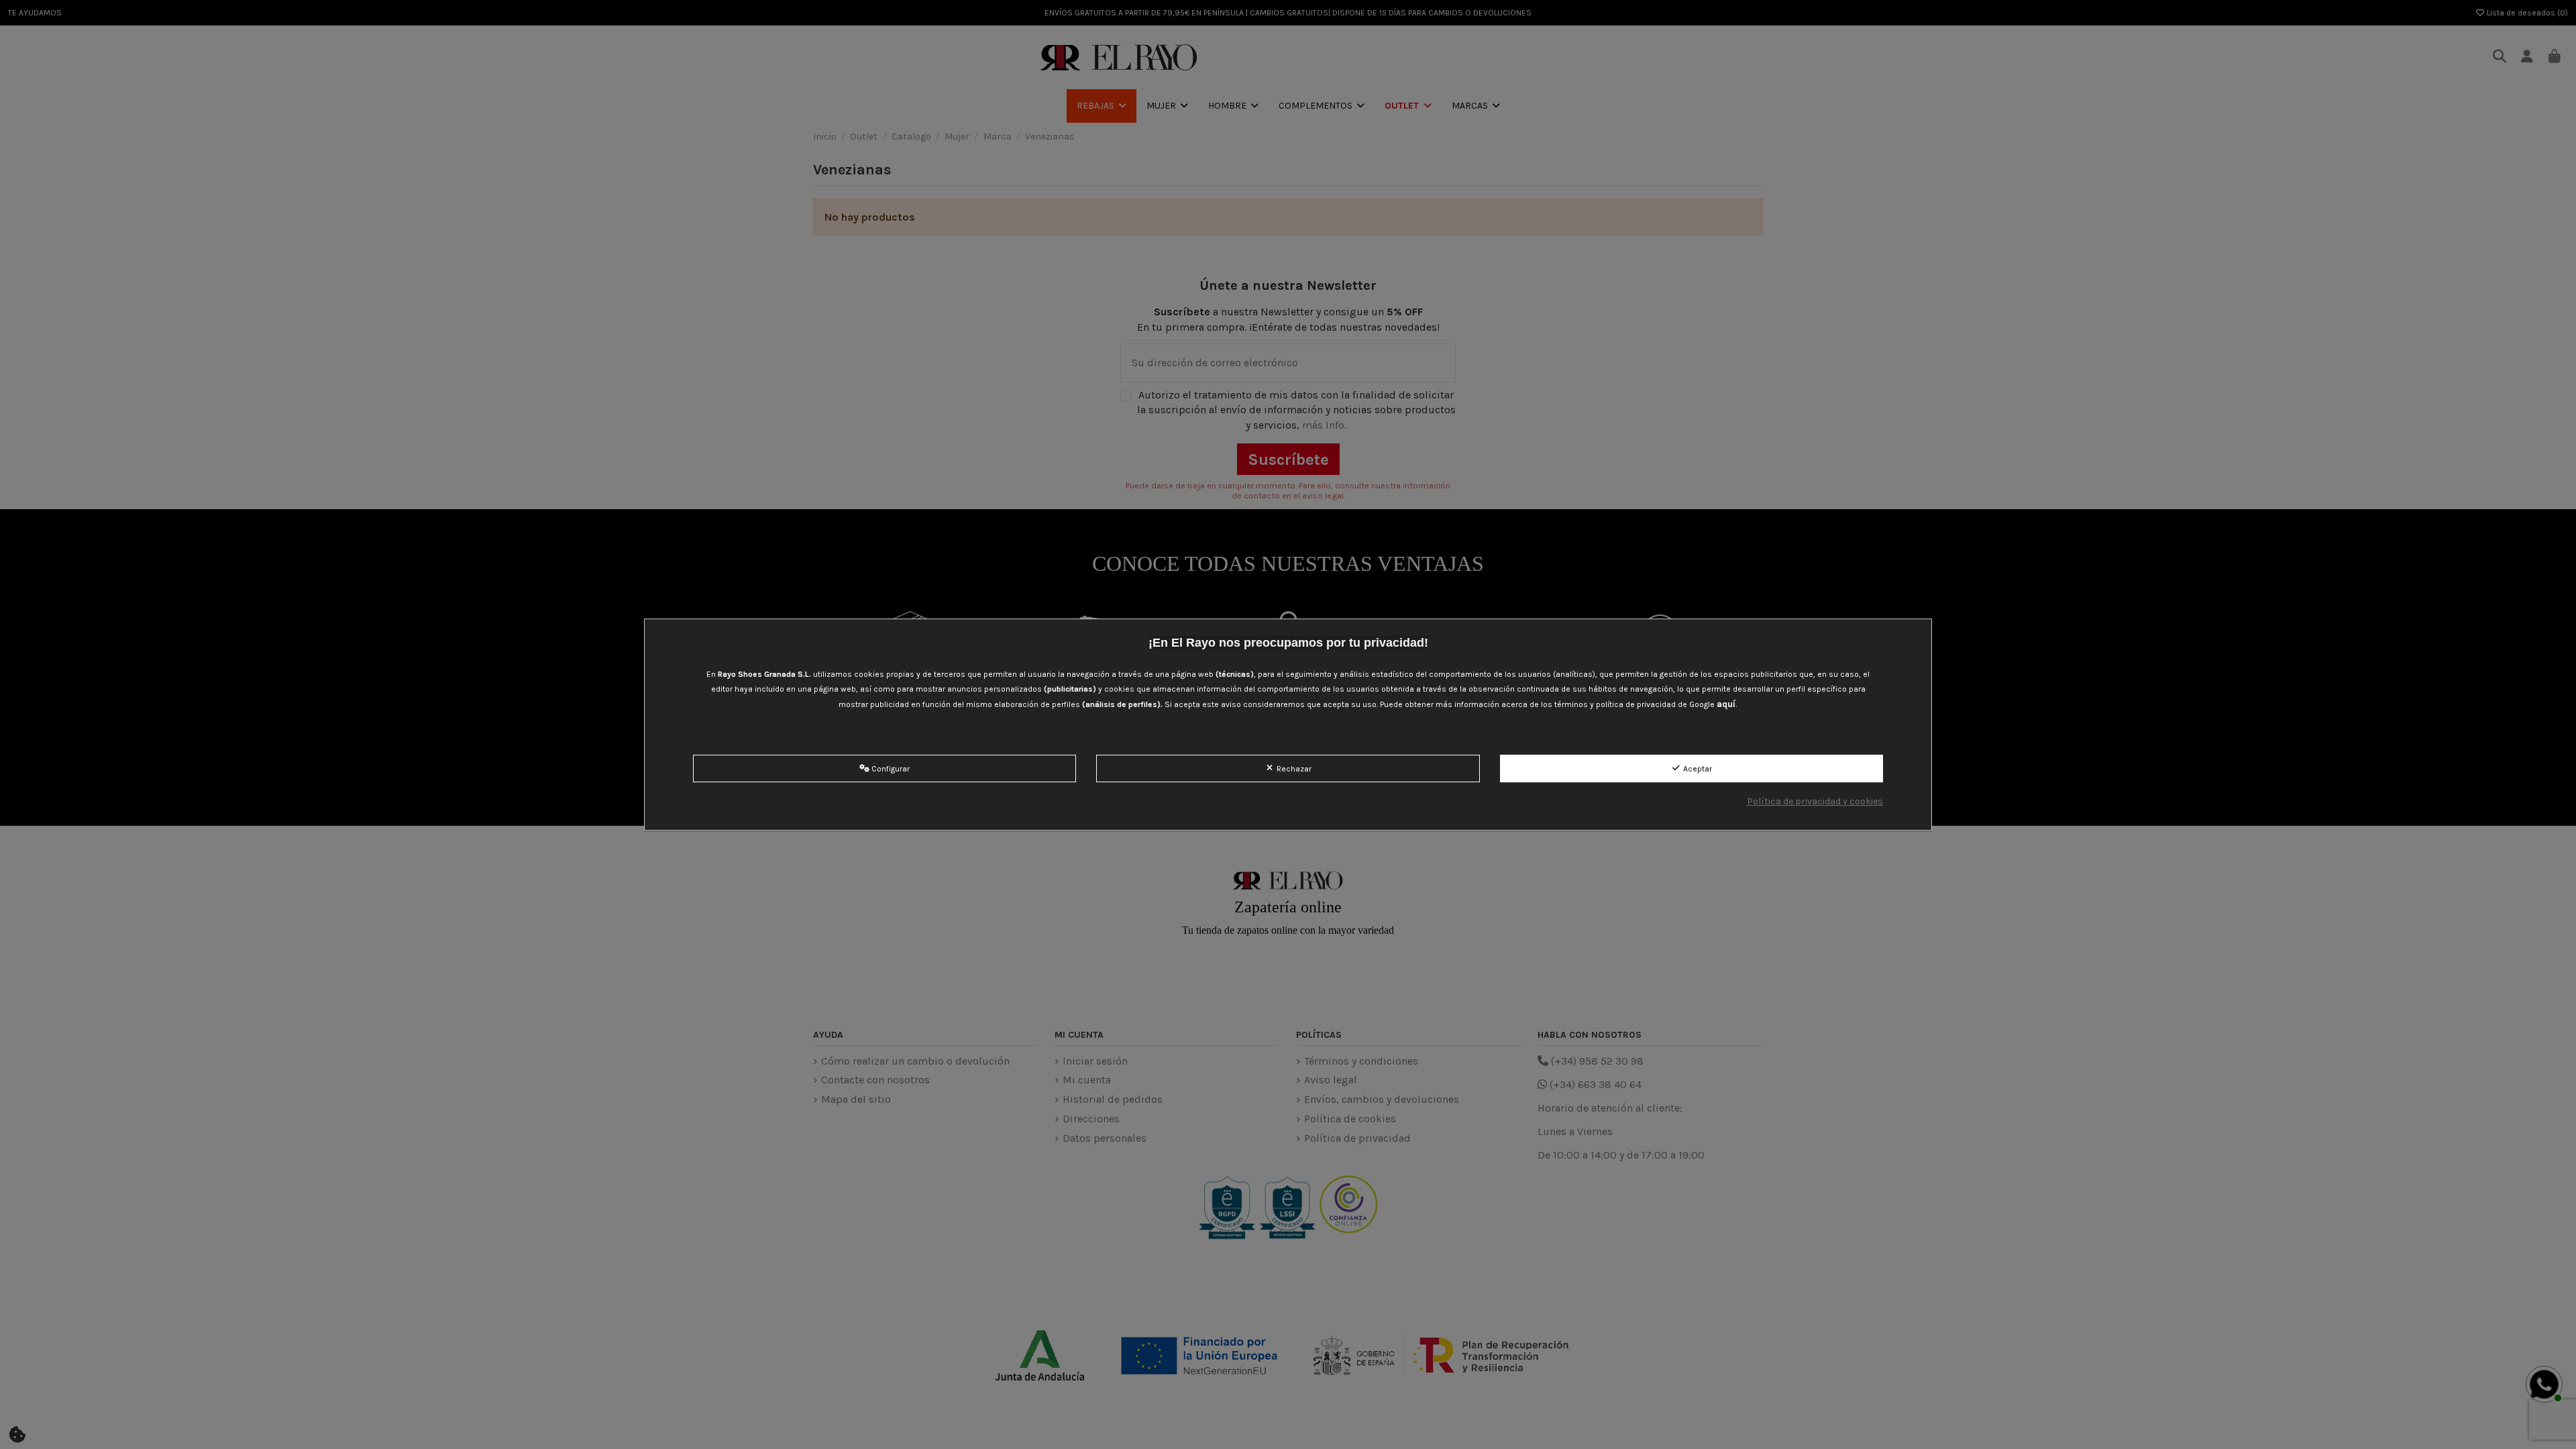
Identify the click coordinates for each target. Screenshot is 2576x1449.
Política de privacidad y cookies (1815, 801)
